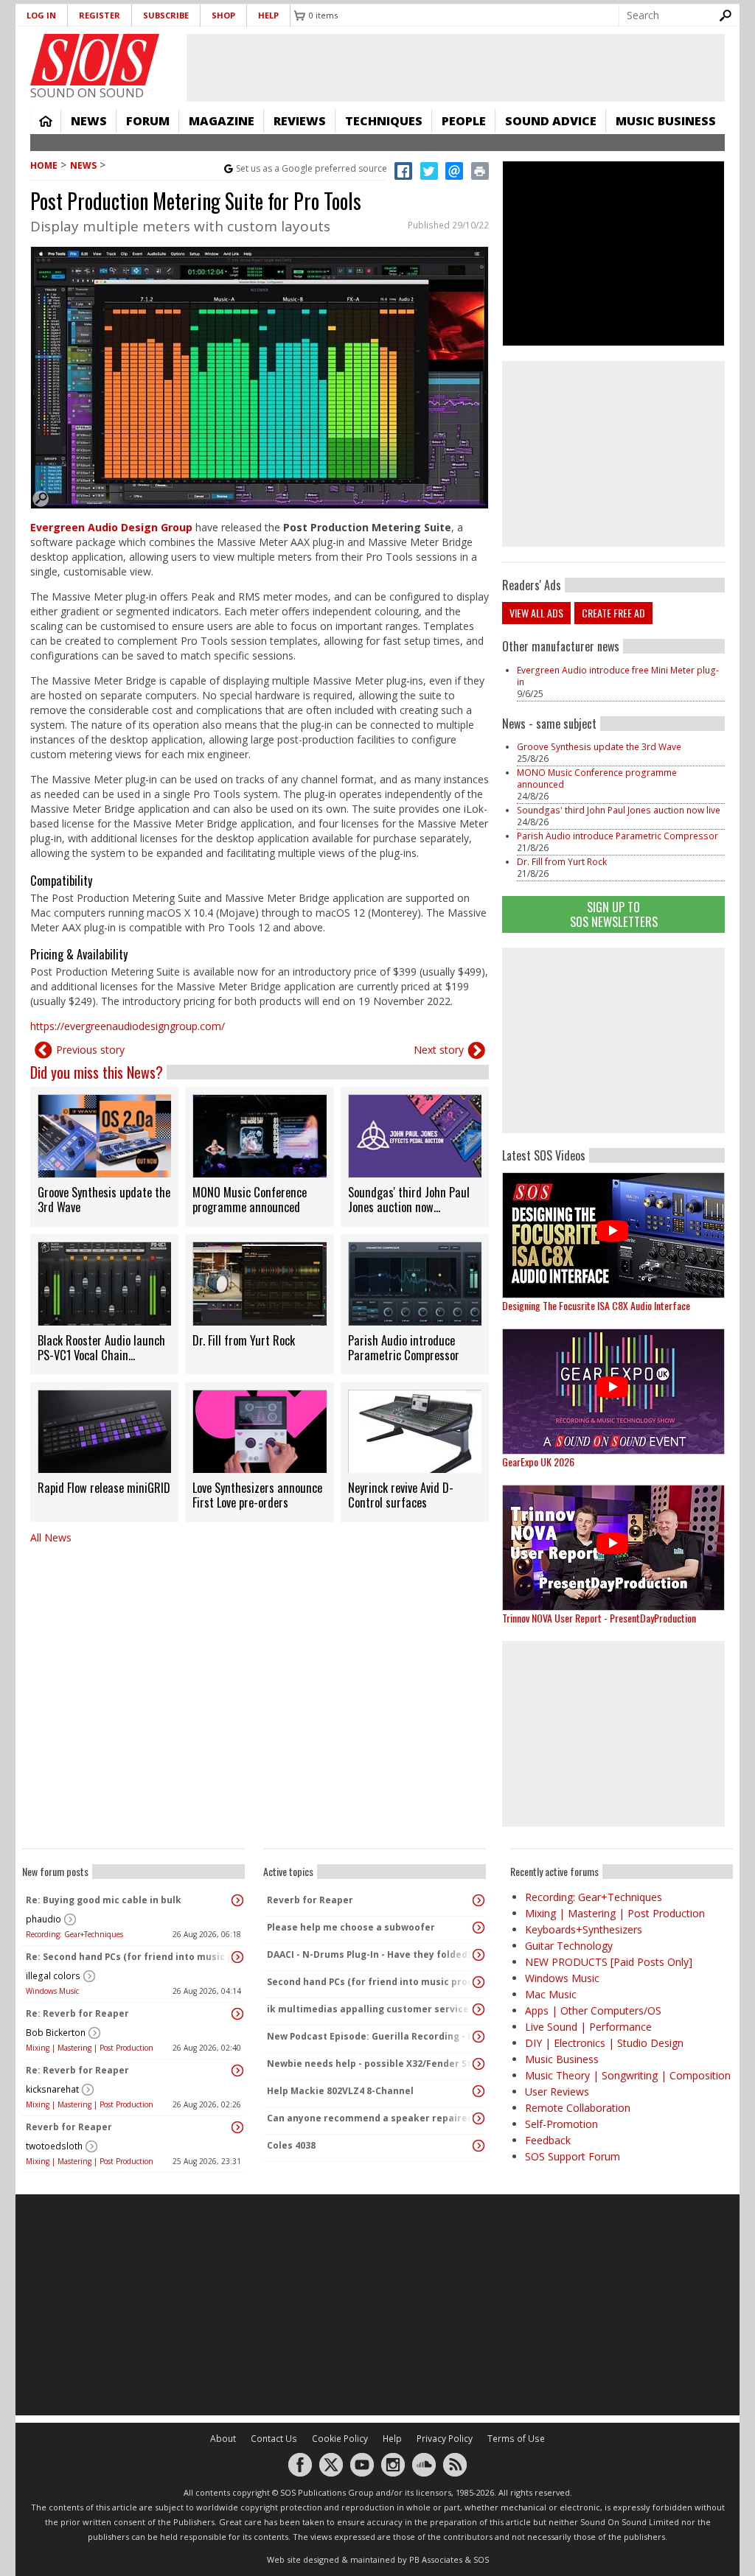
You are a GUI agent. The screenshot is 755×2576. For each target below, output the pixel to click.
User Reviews (557, 2092)
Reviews (300, 121)
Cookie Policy (340, 2439)
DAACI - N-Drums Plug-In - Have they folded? (369, 1954)
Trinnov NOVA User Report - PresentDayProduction (599, 1618)
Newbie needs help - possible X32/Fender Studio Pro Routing (371, 2064)
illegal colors (53, 1976)
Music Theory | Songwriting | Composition (628, 2075)
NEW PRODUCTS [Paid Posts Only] (609, 1962)
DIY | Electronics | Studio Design (604, 2043)
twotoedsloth (54, 2146)
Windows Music (52, 1991)
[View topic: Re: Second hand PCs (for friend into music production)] (237, 1957)
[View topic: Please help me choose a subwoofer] (479, 1928)
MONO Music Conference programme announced (597, 778)
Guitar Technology (569, 1946)
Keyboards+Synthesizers (584, 1929)
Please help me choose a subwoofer (351, 1927)
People (464, 121)
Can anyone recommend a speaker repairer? (371, 2118)
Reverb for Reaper (69, 2127)
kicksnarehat (52, 2089)
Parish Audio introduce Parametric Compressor (617, 836)
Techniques (384, 121)
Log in (41, 15)
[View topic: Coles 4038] (479, 2146)
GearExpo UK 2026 (538, 1462)
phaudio (44, 1919)
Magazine (222, 121)
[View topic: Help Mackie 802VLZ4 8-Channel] (479, 2091)
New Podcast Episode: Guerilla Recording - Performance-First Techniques (371, 2036)
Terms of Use (516, 2439)
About (223, 2439)
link (104, 1157)
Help (268, 15)
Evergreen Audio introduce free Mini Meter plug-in (618, 676)
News (89, 121)
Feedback (548, 2140)
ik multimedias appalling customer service (368, 2009)
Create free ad (613, 613)
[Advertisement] (613, 1040)
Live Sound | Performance (588, 2027)
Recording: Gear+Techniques (74, 1934)
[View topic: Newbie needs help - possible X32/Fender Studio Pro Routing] (479, 2064)
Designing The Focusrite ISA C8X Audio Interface (596, 1305)
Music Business (666, 121)
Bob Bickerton (56, 2033)
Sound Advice (551, 121)
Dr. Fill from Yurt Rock (562, 862)
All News (51, 1537)
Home (46, 121)
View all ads (536, 613)
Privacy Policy (445, 2439)
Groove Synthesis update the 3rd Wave (599, 747)
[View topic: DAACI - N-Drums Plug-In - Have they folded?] (479, 1955)
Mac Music (551, 1994)
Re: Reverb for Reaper (77, 2013)
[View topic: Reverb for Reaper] (237, 2127)
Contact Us (274, 2439)
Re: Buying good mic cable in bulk (104, 1900)
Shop (223, 15)
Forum (148, 121)
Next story (439, 1050)
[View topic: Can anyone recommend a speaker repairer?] (479, 2118)
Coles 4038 (291, 2145)
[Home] (95, 60)
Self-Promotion (561, 2124)
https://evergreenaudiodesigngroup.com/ (128, 1026)
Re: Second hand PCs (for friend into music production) (130, 1957)
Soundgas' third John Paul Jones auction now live (619, 810)
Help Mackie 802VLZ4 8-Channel (340, 2091)
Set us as (312, 168)
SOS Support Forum (573, 2156)
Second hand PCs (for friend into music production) (371, 1982)
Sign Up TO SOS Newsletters (614, 914)
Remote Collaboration (578, 2108)
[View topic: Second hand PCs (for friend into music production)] (479, 1982)
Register (100, 15)
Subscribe (166, 15)
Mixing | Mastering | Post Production (90, 2048)
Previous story (90, 1050)
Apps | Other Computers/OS (593, 2010)
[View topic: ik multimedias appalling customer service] (479, 2009)
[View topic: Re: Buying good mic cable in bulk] (237, 1900)
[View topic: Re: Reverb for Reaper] (237, 2014)
